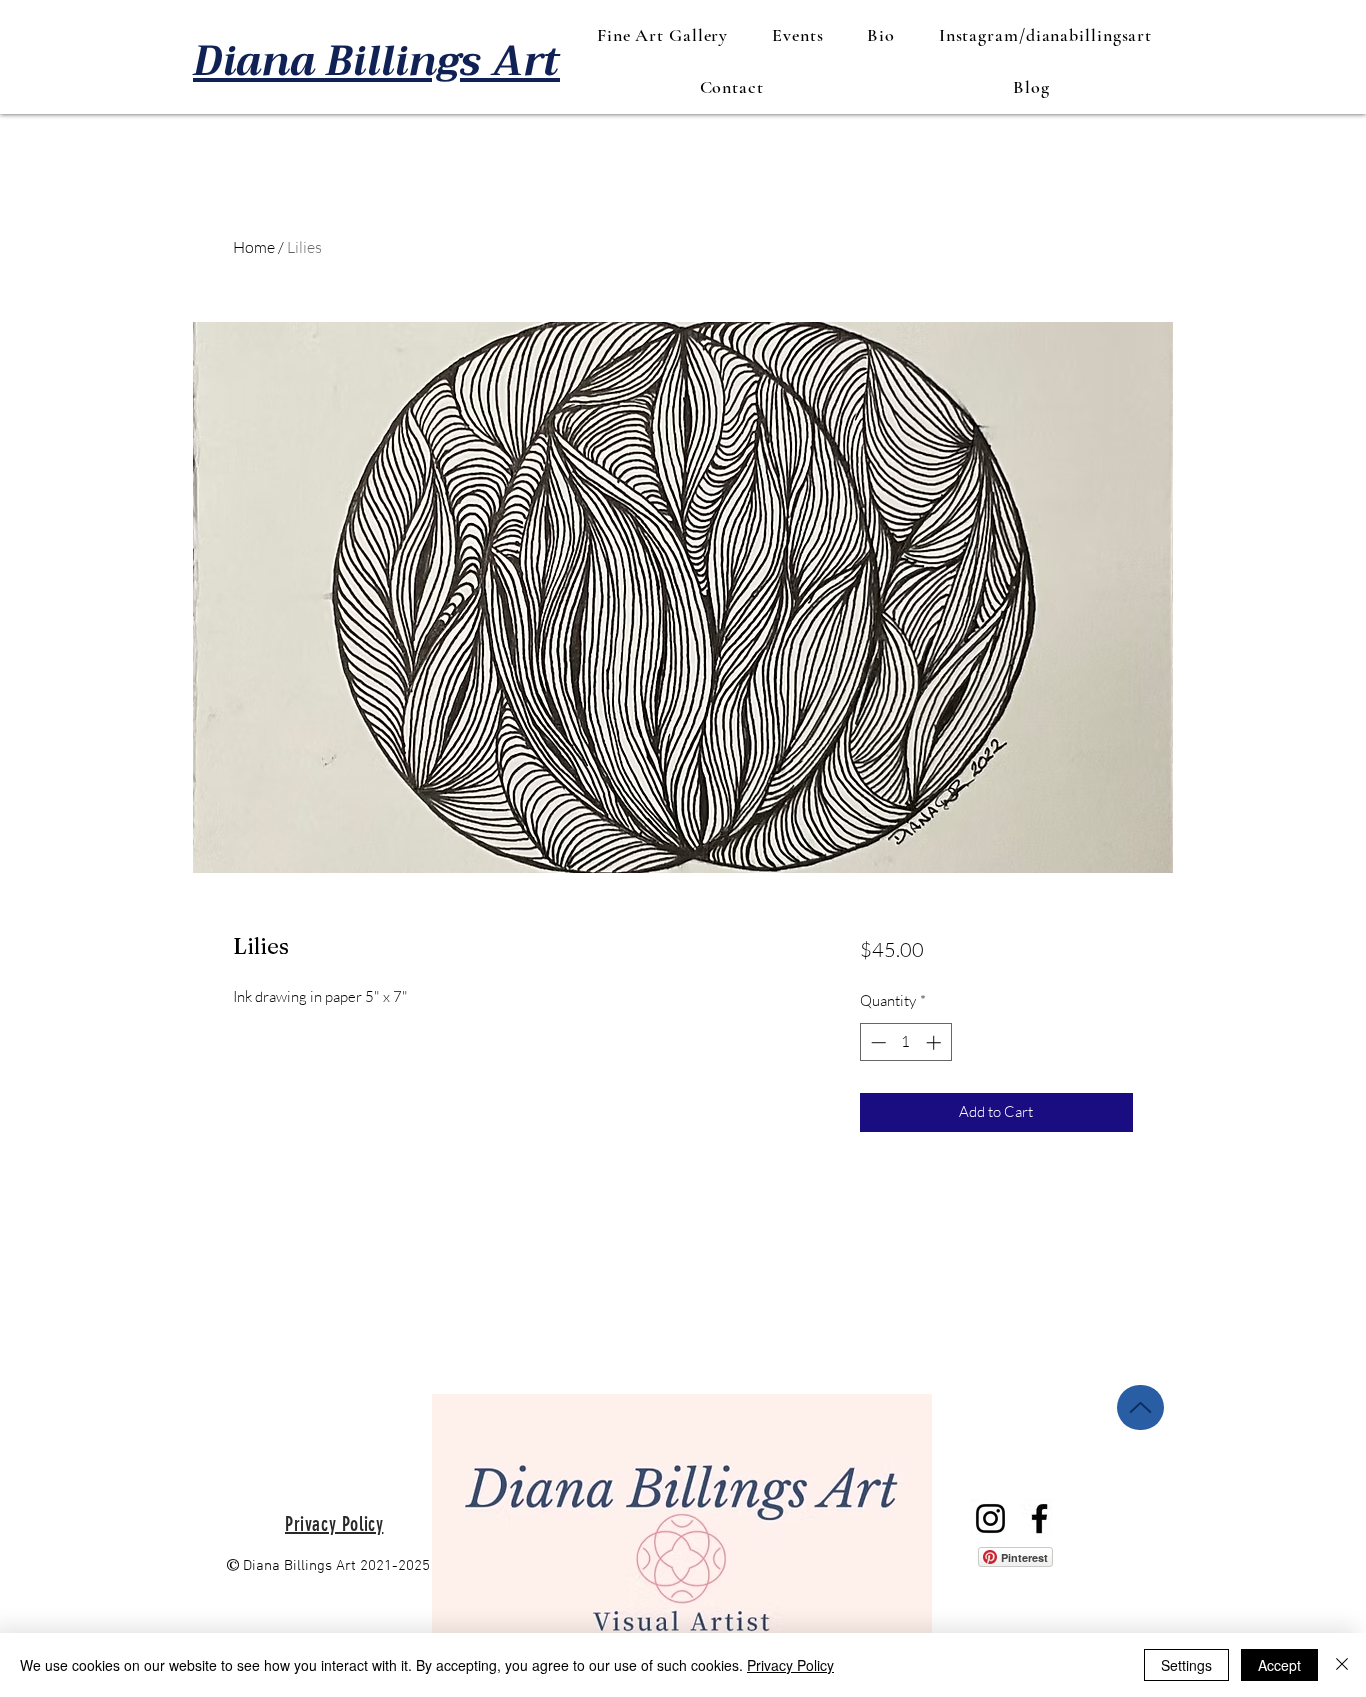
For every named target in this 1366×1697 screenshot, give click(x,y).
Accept (1279, 1665)
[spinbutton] (905, 1042)
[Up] (1140, 1407)
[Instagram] (990, 1518)
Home (254, 247)
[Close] (1342, 1665)
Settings (1186, 1665)
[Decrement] (876, 1042)
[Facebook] (1039, 1518)
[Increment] (935, 1042)
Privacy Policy (790, 1665)
